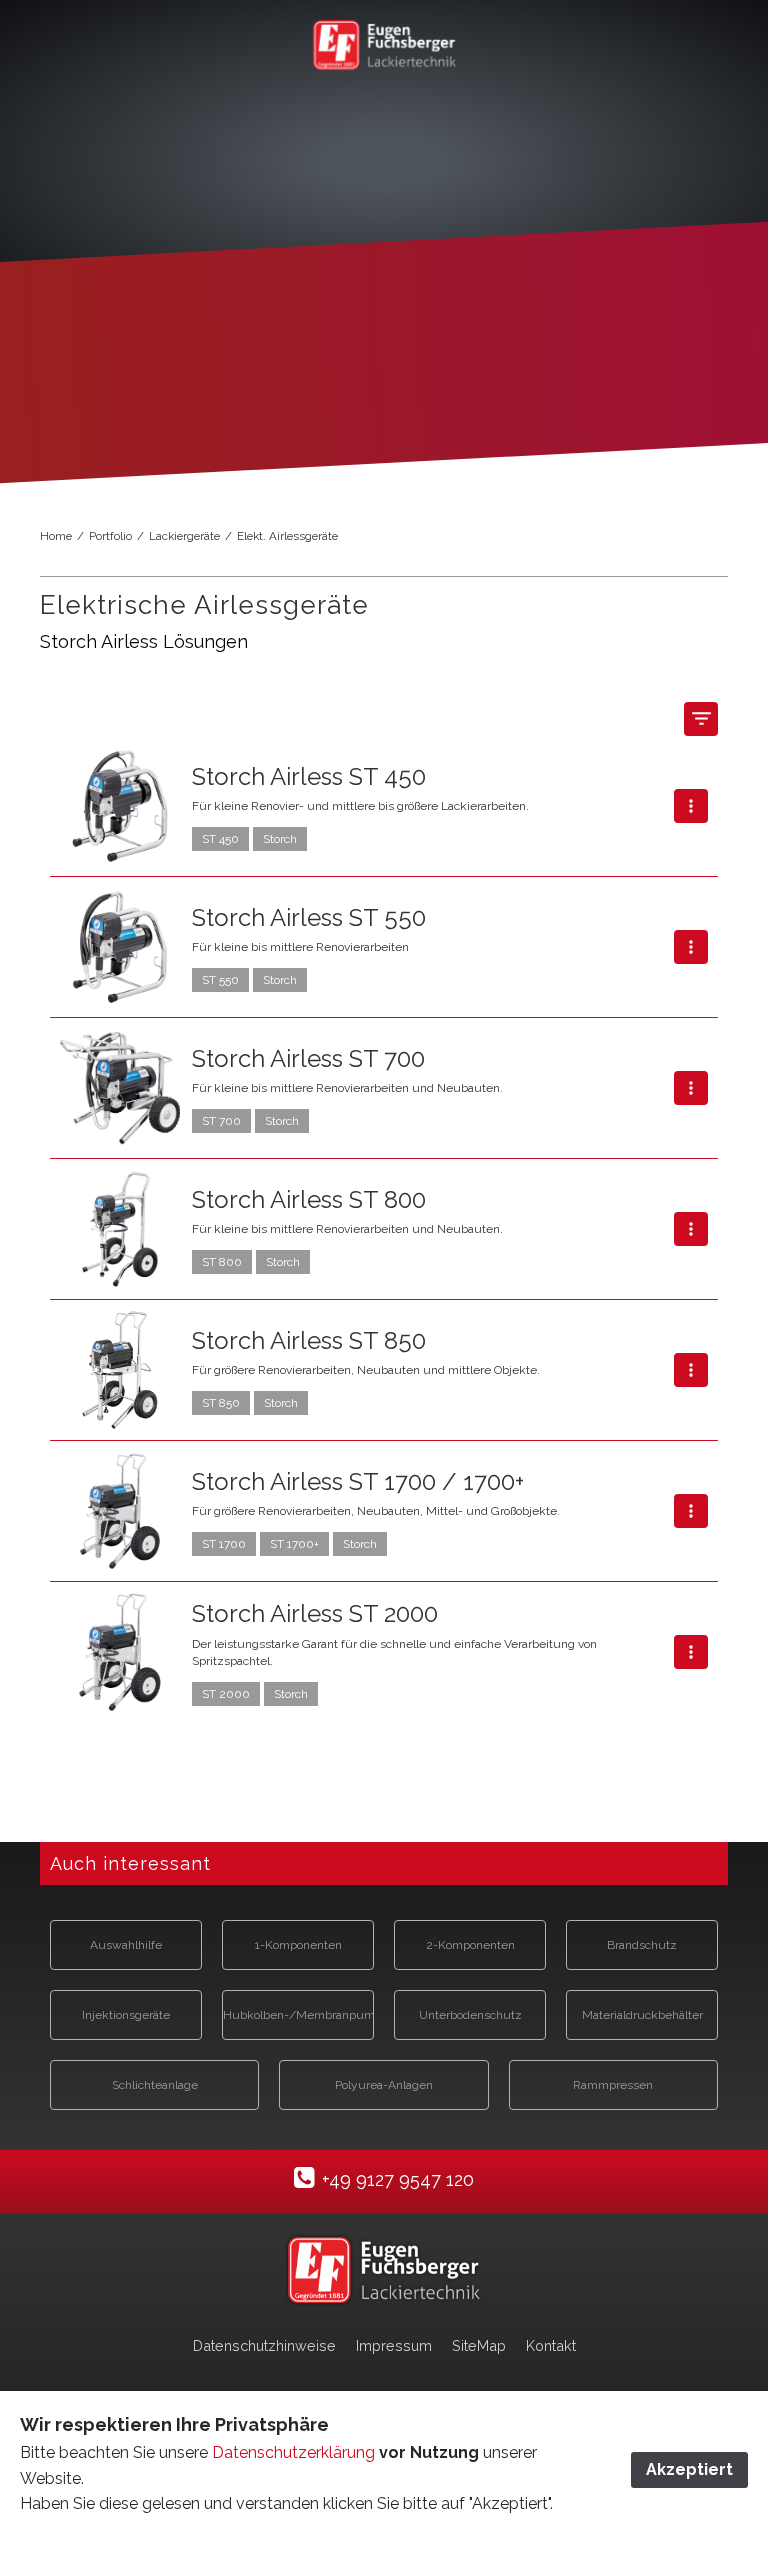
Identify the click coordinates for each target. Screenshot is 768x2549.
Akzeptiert (689, 2469)
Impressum (394, 2345)
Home (56, 536)
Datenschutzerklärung (295, 2452)
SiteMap (479, 2345)
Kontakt (551, 2345)
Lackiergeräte (184, 536)
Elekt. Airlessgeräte (287, 536)
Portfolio (110, 536)
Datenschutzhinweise (264, 2345)
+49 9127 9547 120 (398, 2179)
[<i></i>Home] (384, 2270)
